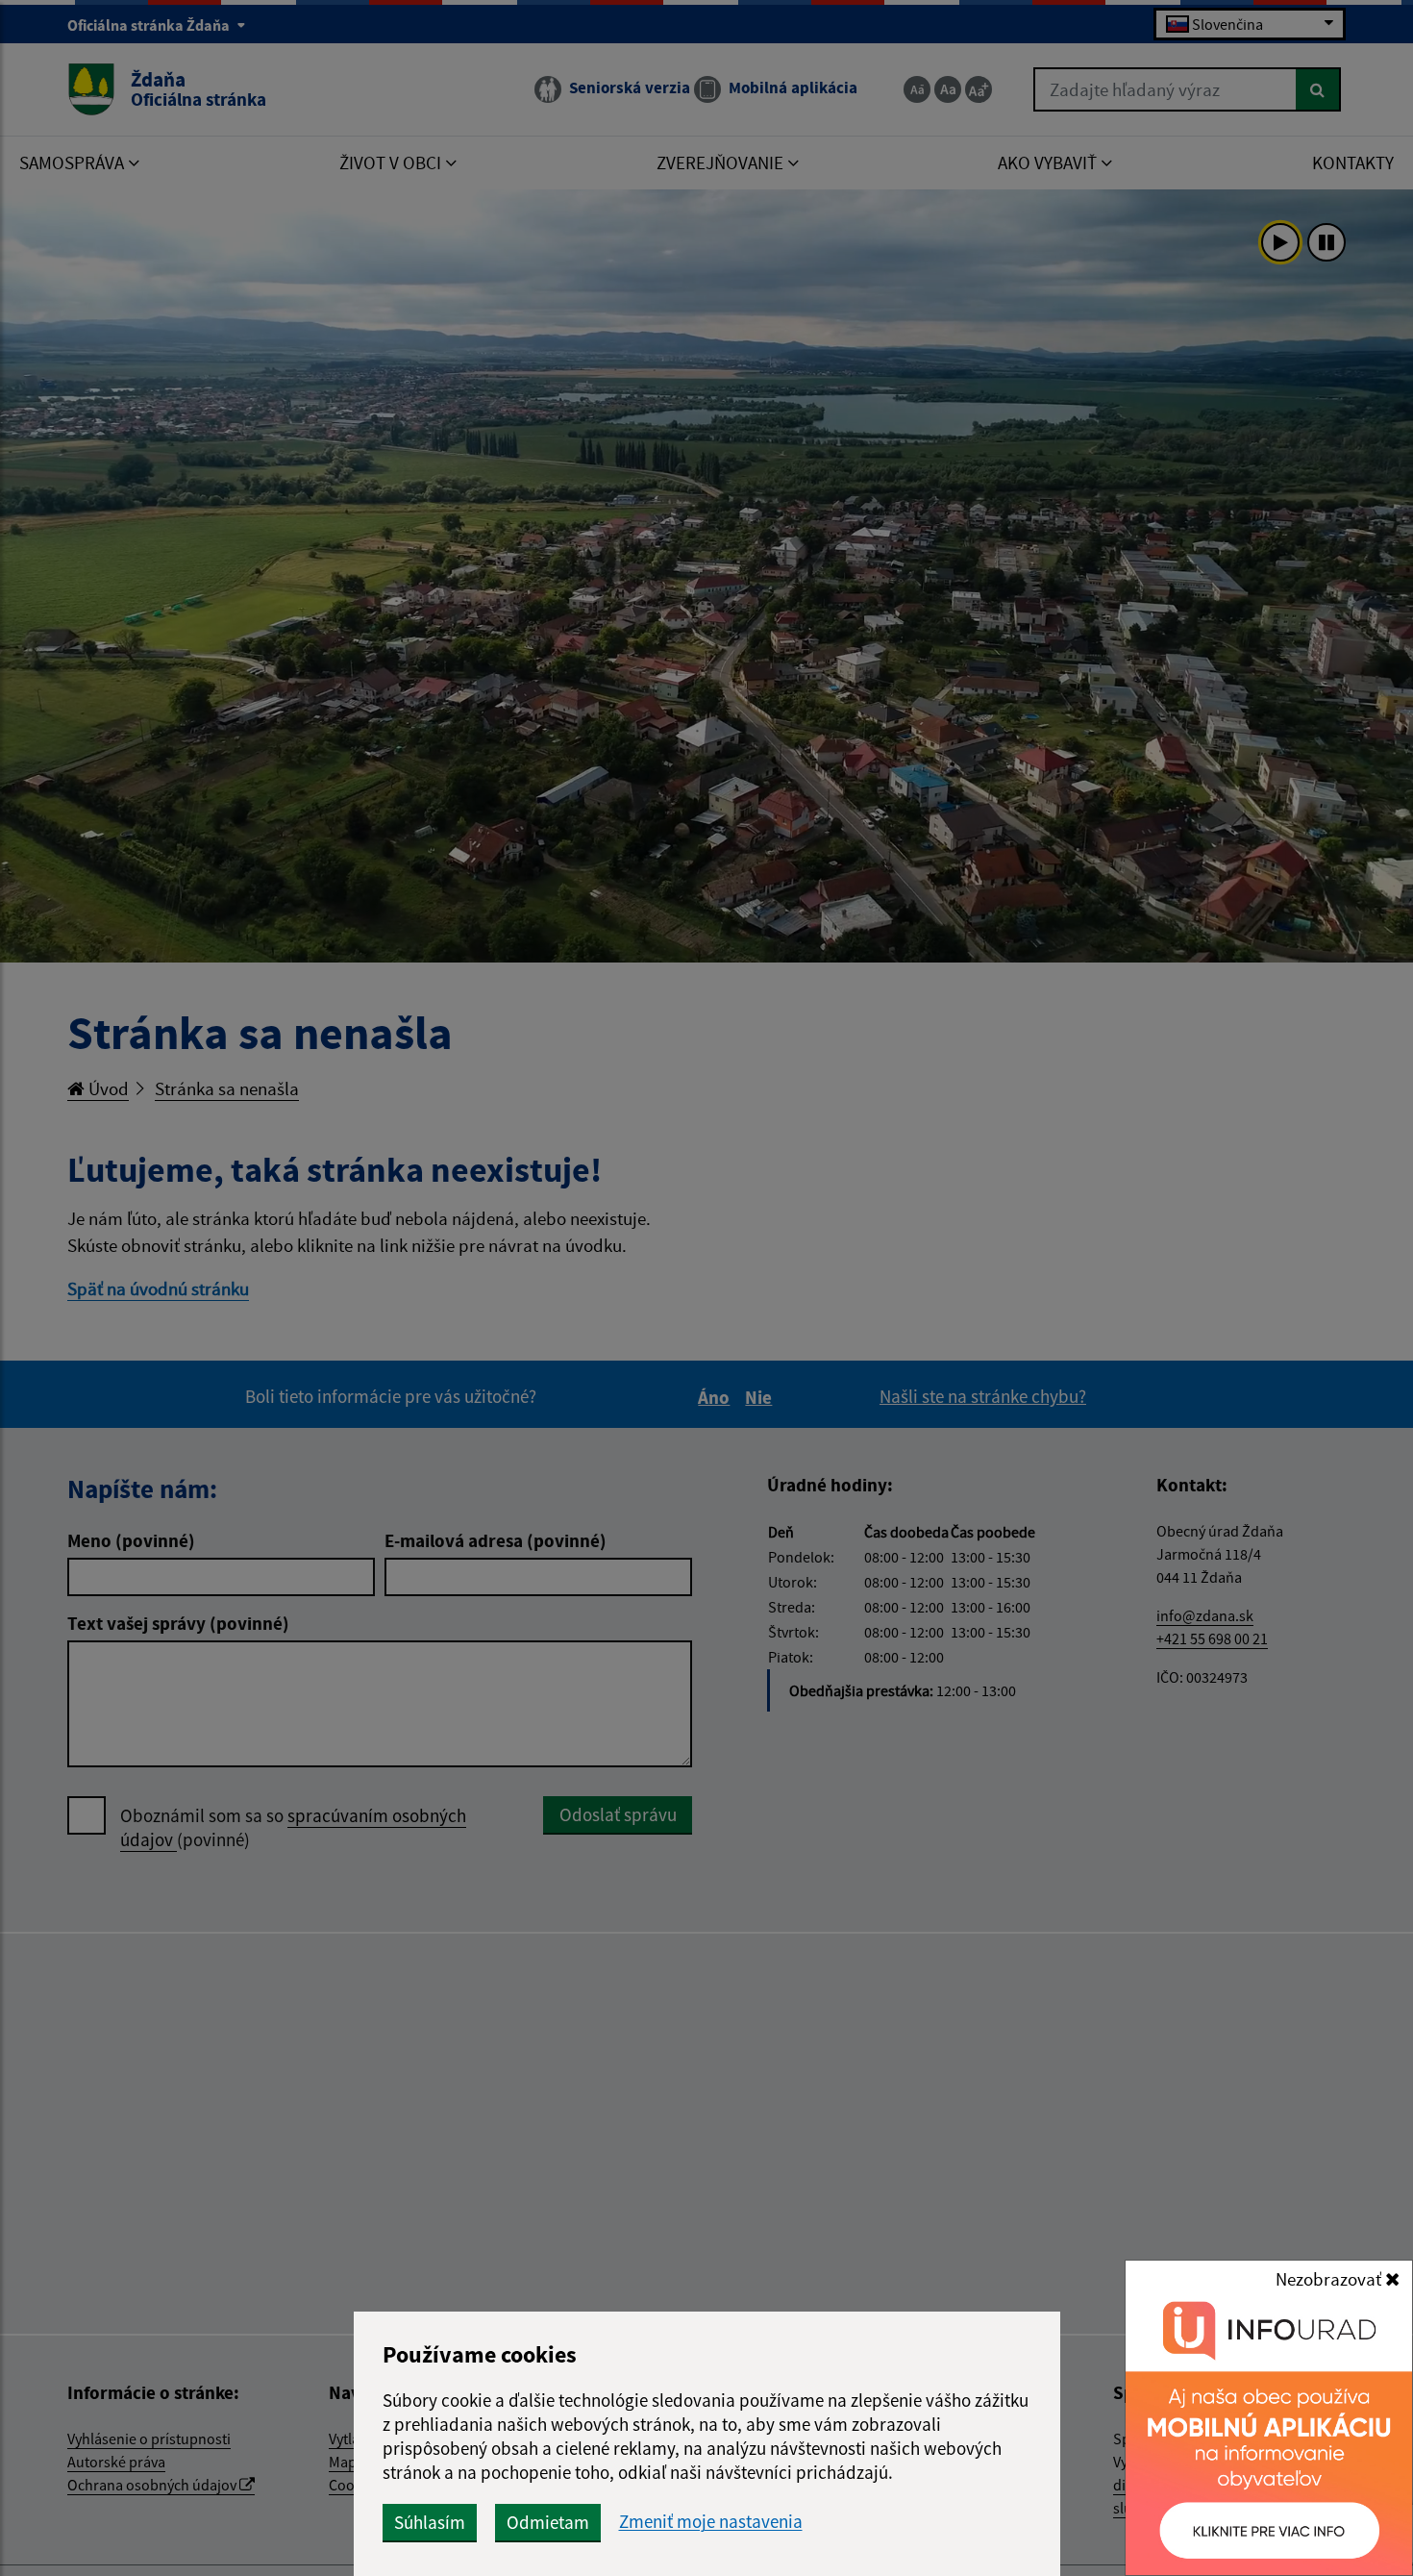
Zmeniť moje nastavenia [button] (711, 2522)
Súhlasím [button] (430, 2522)
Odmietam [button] (548, 2522)
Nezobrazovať (1330, 2279)
